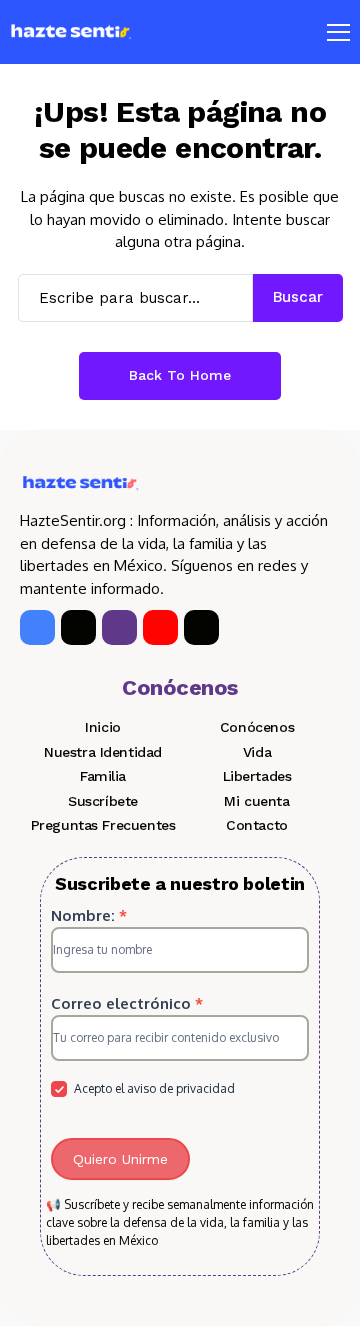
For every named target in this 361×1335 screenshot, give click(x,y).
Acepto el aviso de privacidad (153, 1088)
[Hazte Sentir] (71, 32)
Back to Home (180, 375)
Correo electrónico (127, 1003)
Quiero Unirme (120, 1159)
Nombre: (89, 915)
